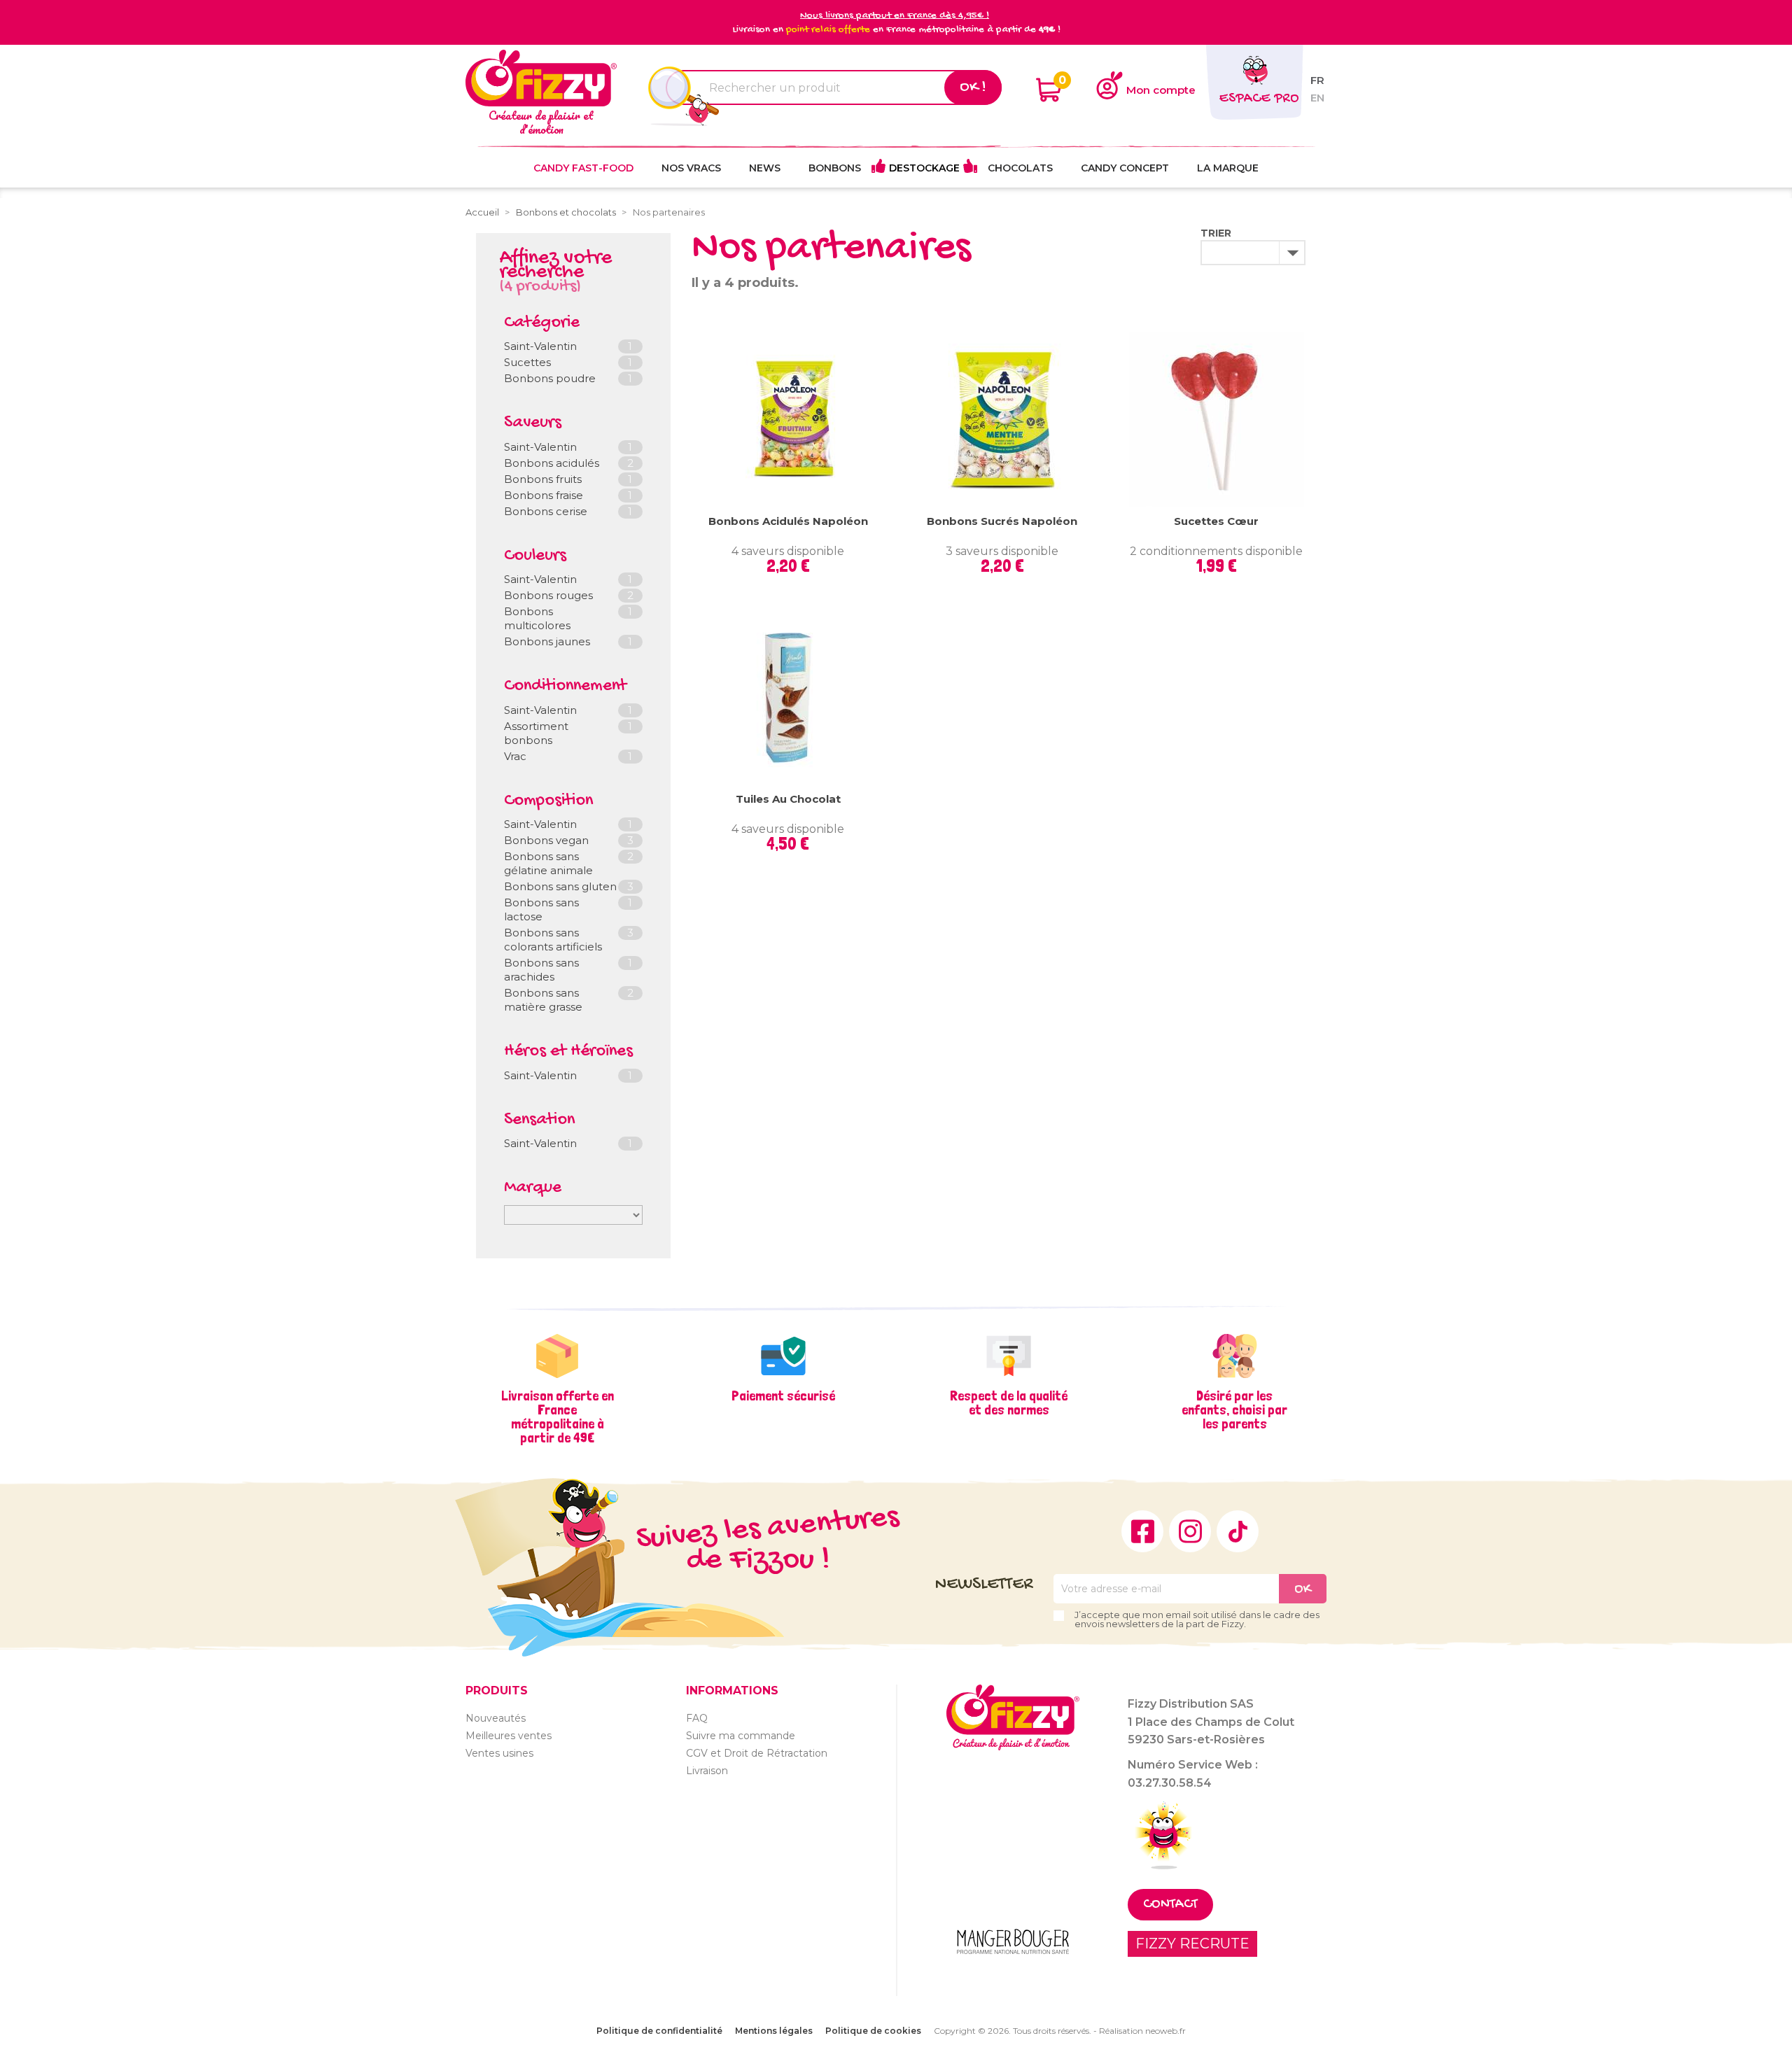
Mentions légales (774, 2031)
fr (1317, 80)
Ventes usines (499, 1753)
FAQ (697, 1718)
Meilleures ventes (509, 1736)
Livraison (707, 1771)
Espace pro (1259, 99)
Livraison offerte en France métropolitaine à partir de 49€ (558, 1417)
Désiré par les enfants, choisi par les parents (1234, 1410)
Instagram (1190, 1531)
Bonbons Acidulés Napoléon (788, 521)
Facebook (1142, 1531)
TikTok (1238, 1531)
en (1317, 98)
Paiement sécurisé (783, 1396)
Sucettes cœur (1216, 521)
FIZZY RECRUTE (1192, 1944)
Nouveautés (496, 1718)
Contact (1170, 1905)
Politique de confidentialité (659, 2031)
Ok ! (973, 87)
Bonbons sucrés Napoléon (1002, 521)
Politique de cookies (873, 2031)
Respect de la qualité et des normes (1009, 1403)
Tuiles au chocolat (788, 799)
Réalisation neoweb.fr (1142, 2031)
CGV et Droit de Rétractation (757, 1753)
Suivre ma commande (741, 1736)
